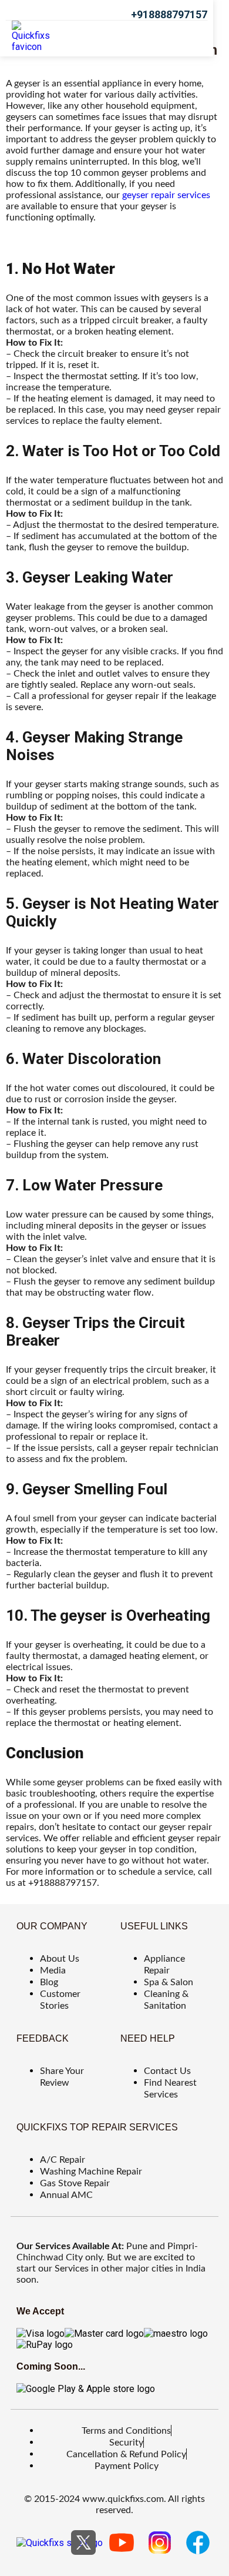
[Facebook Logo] (198, 2542)
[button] (187, 36)
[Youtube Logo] (122, 2542)
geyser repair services (166, 195)
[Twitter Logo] (83, 2542)
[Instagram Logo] (160, 2542)
